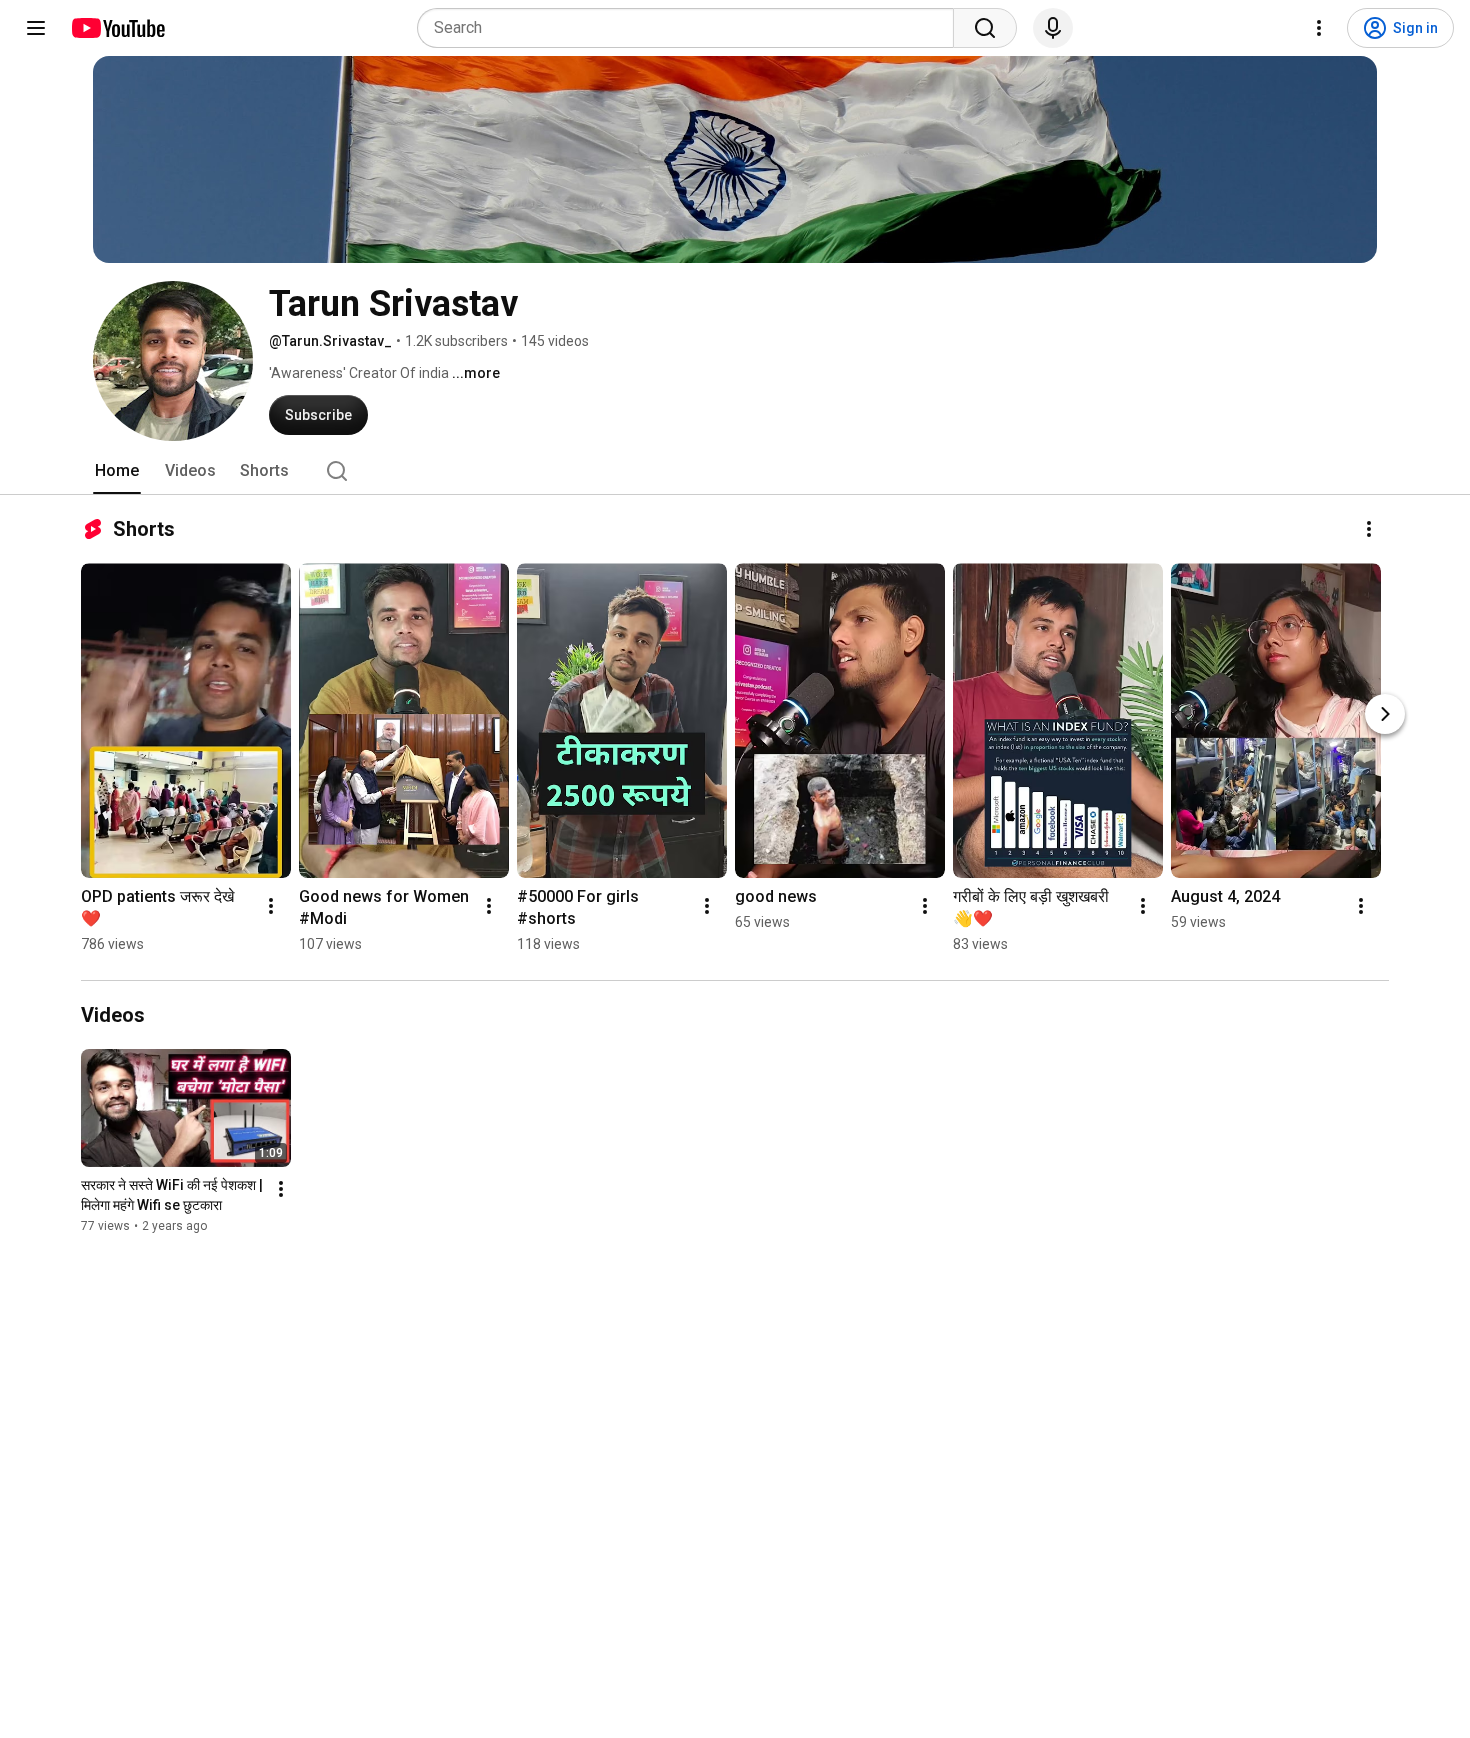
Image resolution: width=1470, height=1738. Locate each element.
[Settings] (1319, 28)
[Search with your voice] (1053, 28)
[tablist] (735, 471)
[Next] (1385, 714)
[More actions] (1369, 529)
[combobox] (691, 28)
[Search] (985, 28)
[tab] (117, 471)
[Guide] (36, 28)
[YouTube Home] (117, 28)
